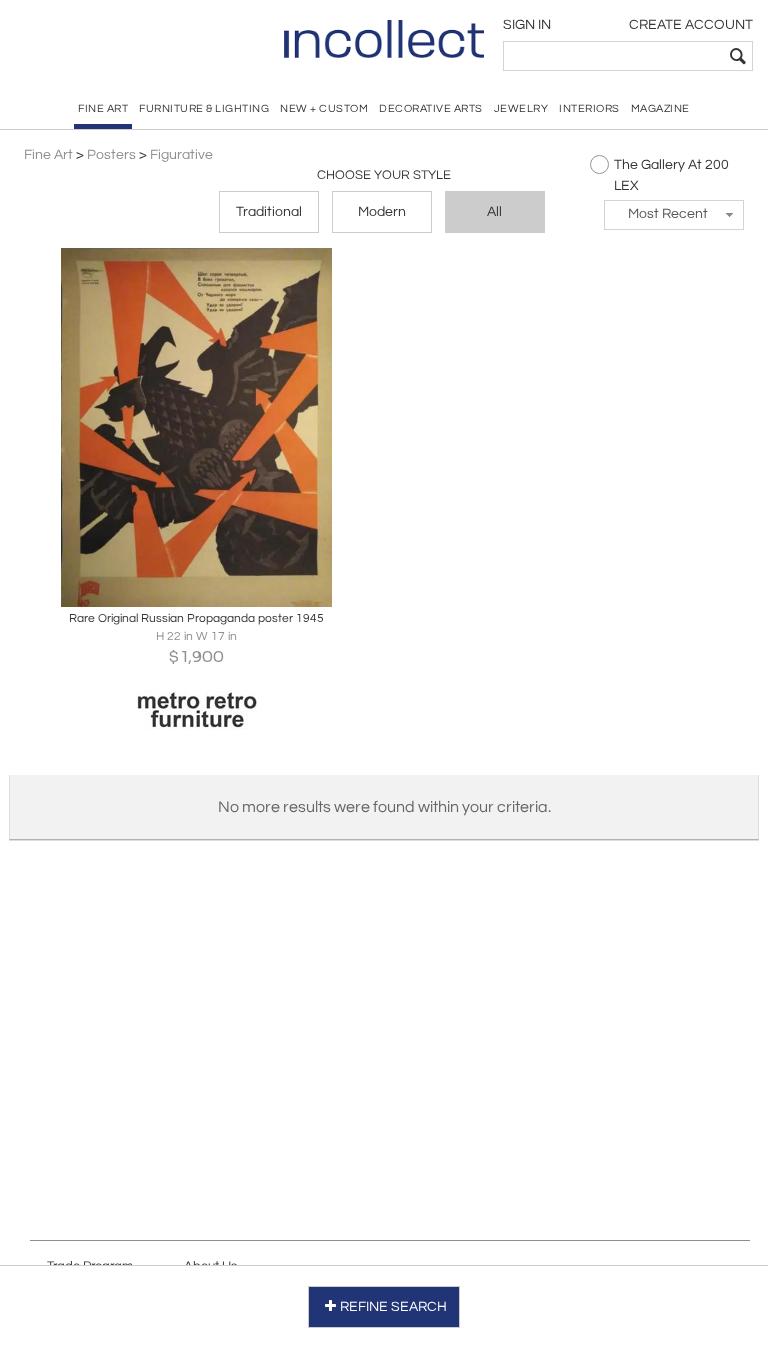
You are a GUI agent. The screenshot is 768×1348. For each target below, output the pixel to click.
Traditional (269, 212)
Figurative (181, 155)
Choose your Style (384, 175)
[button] (674, 215)
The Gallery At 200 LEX (671, 175)
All (494, 212)
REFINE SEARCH (393, 1307)
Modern (382, 212)
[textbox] (613, 56)
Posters (111, 155)
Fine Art (48, 155)
